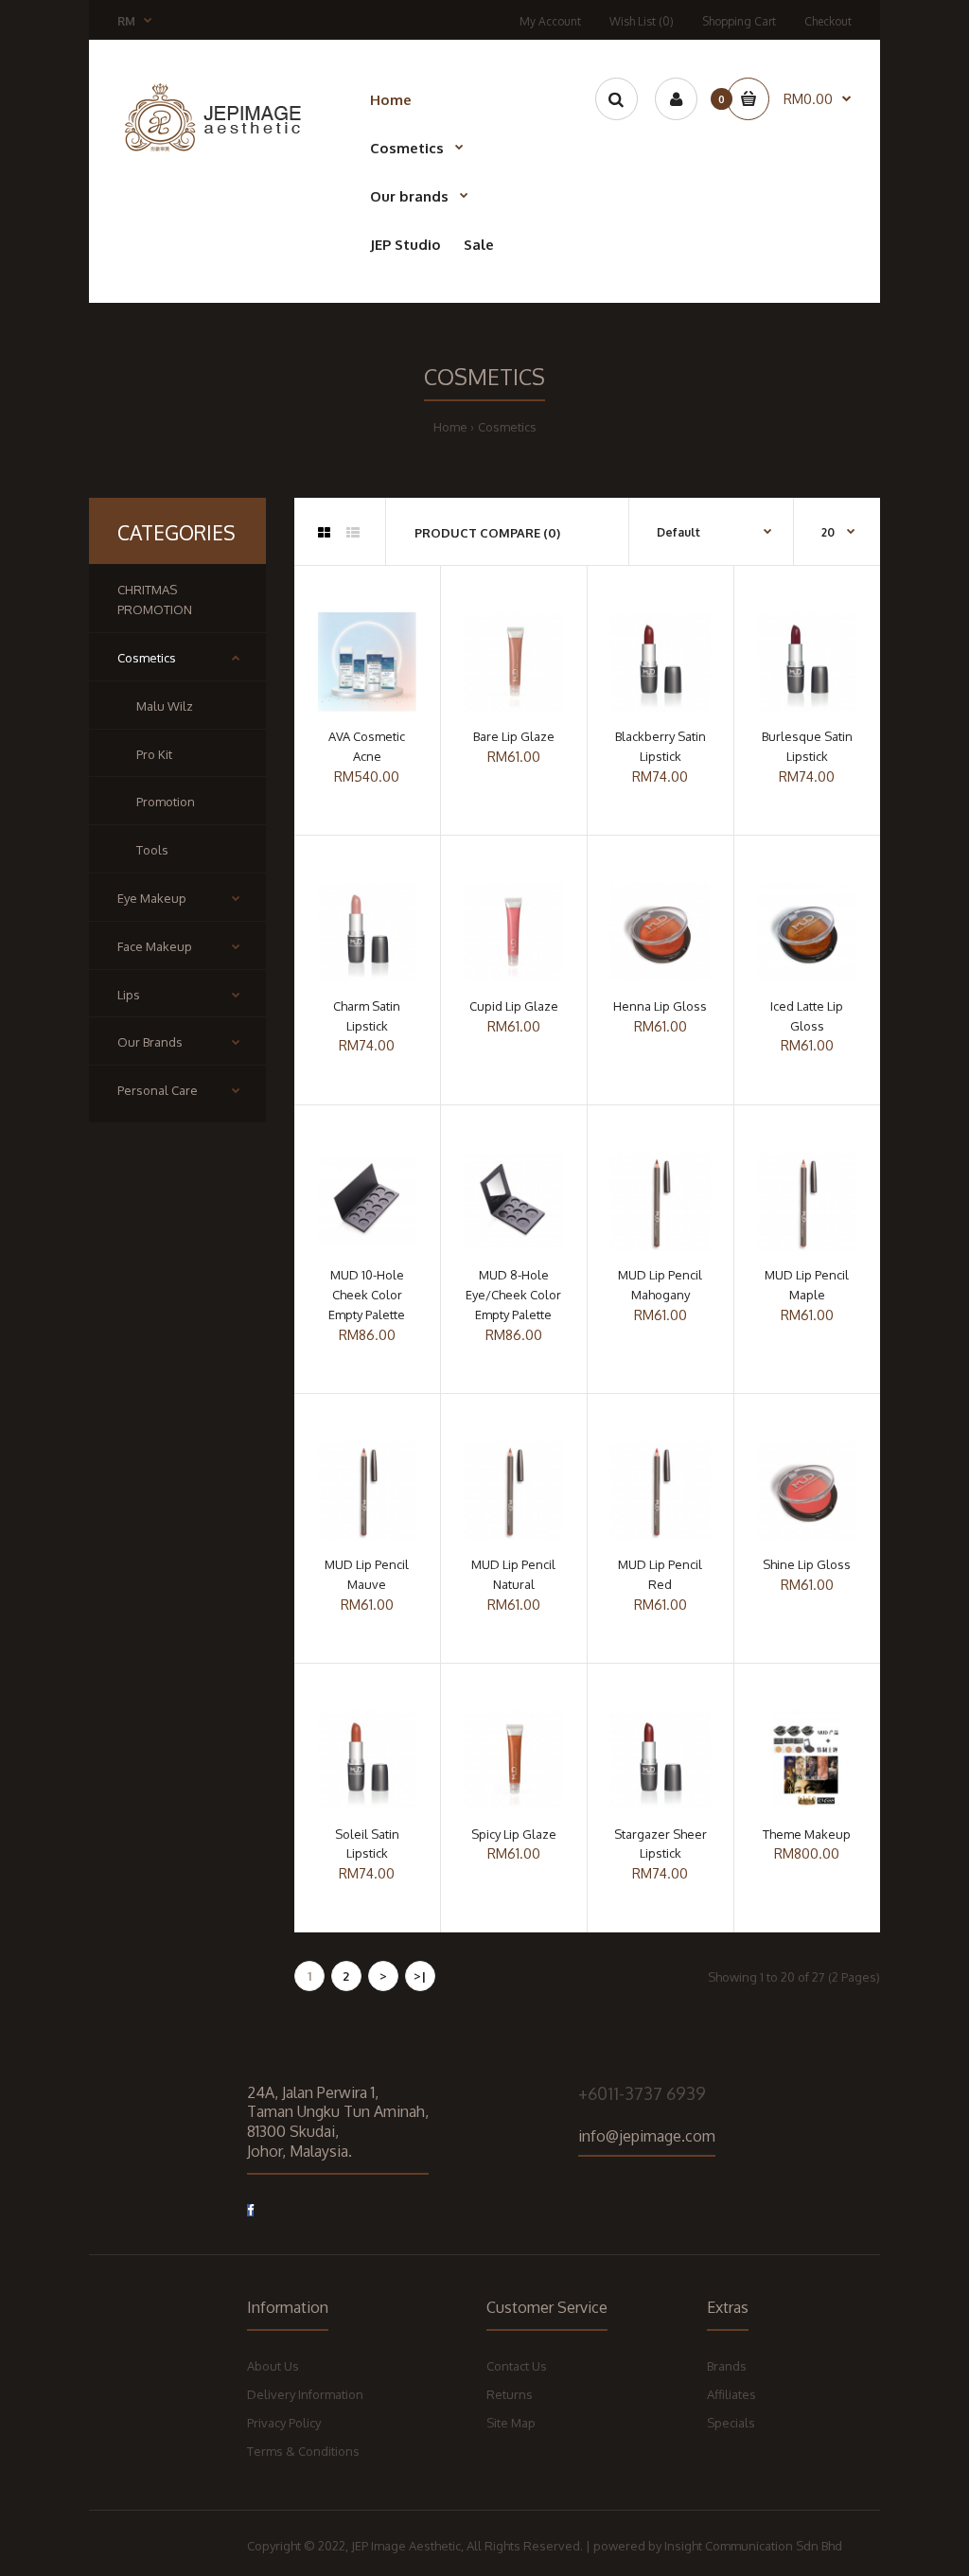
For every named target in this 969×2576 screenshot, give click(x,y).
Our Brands (150, 1042)
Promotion (166, 802)
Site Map (511, 2423)
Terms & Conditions (303, 2451)
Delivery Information (305, 2394)
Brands (727, 2366)
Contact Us (517, 2366)
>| (420, 1976)
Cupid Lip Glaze (514, 1006)
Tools (152, 850)
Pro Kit (154, 754)
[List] (353, 533)
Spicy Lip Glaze (514, 1834)
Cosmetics (507, 427)
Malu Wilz (165, 706)
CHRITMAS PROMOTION (155, 600)
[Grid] (324, 533)
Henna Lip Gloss (660, 1006)
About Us (273, 2366)
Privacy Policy (284, 2423)
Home (450, 427)
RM (126, 21)
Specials (731, 2423)
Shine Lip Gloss (807, 1564)
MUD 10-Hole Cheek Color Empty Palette (367, 1295)
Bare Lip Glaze (514, 736)
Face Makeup (155, 946)
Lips (129, 995)
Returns (510, 2394)
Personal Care (158, 1090)
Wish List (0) (642, 21)
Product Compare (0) (487, 533)
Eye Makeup (152, 898)
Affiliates (731, 2394)
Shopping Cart (739, 21)
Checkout (828, 21)
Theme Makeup (807, 1834)
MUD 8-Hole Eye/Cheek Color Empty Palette (513, 1295)
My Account (550, 21)
